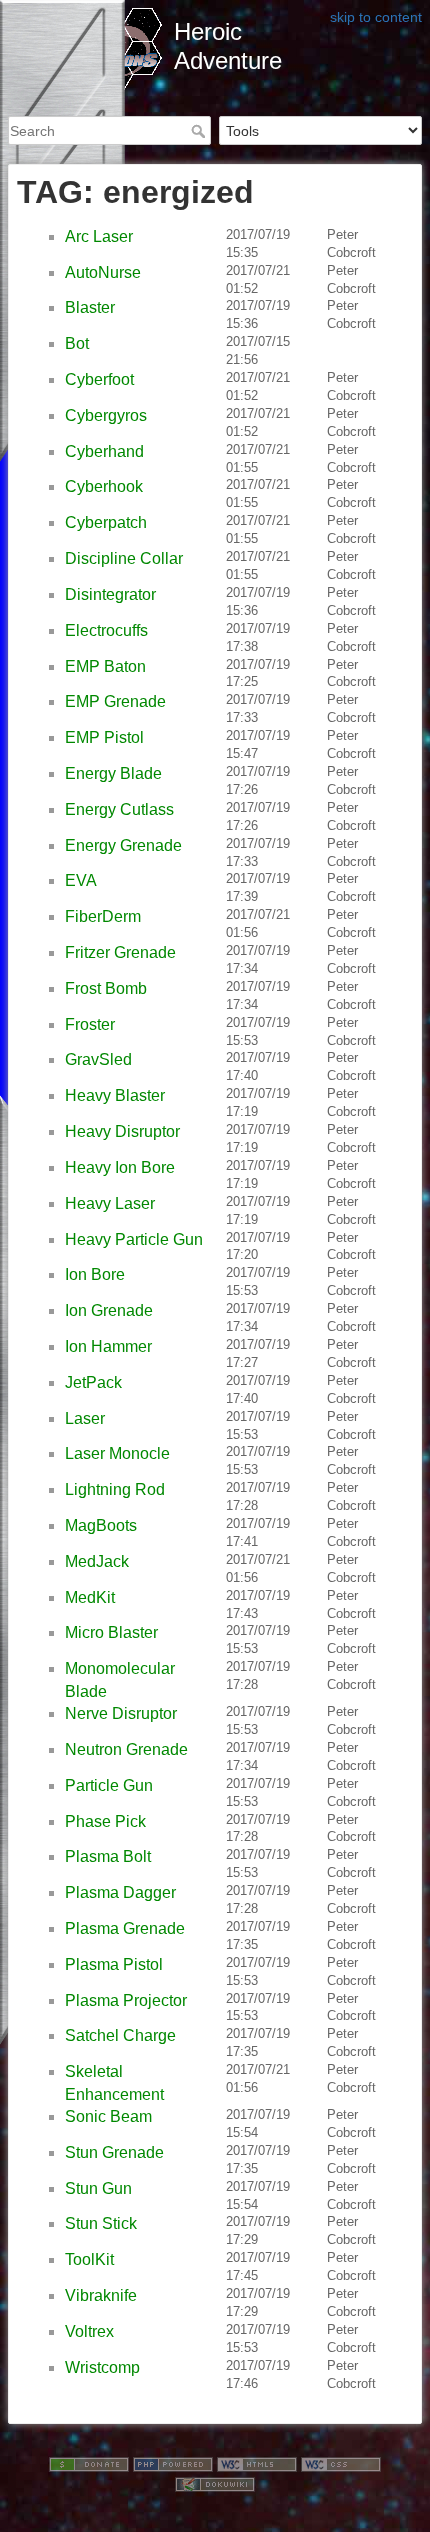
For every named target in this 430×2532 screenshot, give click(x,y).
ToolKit (89, 2259)
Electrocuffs (106, 630)
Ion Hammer (108, 1346)
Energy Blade (113, 773)
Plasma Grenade (125, 1928)
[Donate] (89, 2463)
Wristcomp (102, 2367)
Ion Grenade (109, 1310)
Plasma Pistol (114, 1964)
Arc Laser (99, 236)
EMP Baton (105, 666)
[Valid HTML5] (257, 2463)
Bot (77, 343)
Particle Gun (109, 1785)
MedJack (97, 1561)
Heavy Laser (110, 1203)
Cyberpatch (106, 522)
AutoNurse (103, 272)
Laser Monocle (117, 1453)
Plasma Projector (126, 2000)
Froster (90, 1024)
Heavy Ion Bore (120, 1167)
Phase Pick (105, 1821)
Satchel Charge (120, 2035)
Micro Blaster (111, 1632)
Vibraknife (101, 2295)
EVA (81, 880)
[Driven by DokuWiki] (215, 2483)
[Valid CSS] (341, 2463)
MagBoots (101, 1525)
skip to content (376, 17)
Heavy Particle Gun (134, 1239)
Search (200, 131)
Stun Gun (98, 2188)
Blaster (90, 307)
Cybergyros (106, 415)
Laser (85, 1418)
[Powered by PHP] (173, 2463)
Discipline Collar (124, 558)
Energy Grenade (123, 845)
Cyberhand (104, 451)
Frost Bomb (106, 988)
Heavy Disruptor (122, 1131)
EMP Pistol (104, 737)
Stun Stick (101, 2223)
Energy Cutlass (119, 809)
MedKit (90, 1597)
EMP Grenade (115, 701)
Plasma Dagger (120, 1892)
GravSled (98, 1059)
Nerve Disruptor (121, 1713)
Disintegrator (110, 594)
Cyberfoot (99, 379)
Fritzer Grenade (120, 952)
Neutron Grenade (126, 1749)
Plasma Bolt (108, 1856)
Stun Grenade (114, 2152)
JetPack (93, 1382)
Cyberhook (104, 486)
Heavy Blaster (115, 1095)
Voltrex (89, 2331)
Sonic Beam (108, 2116)
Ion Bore (95, 1274)
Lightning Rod (115, 1489)
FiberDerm (103, 916)
